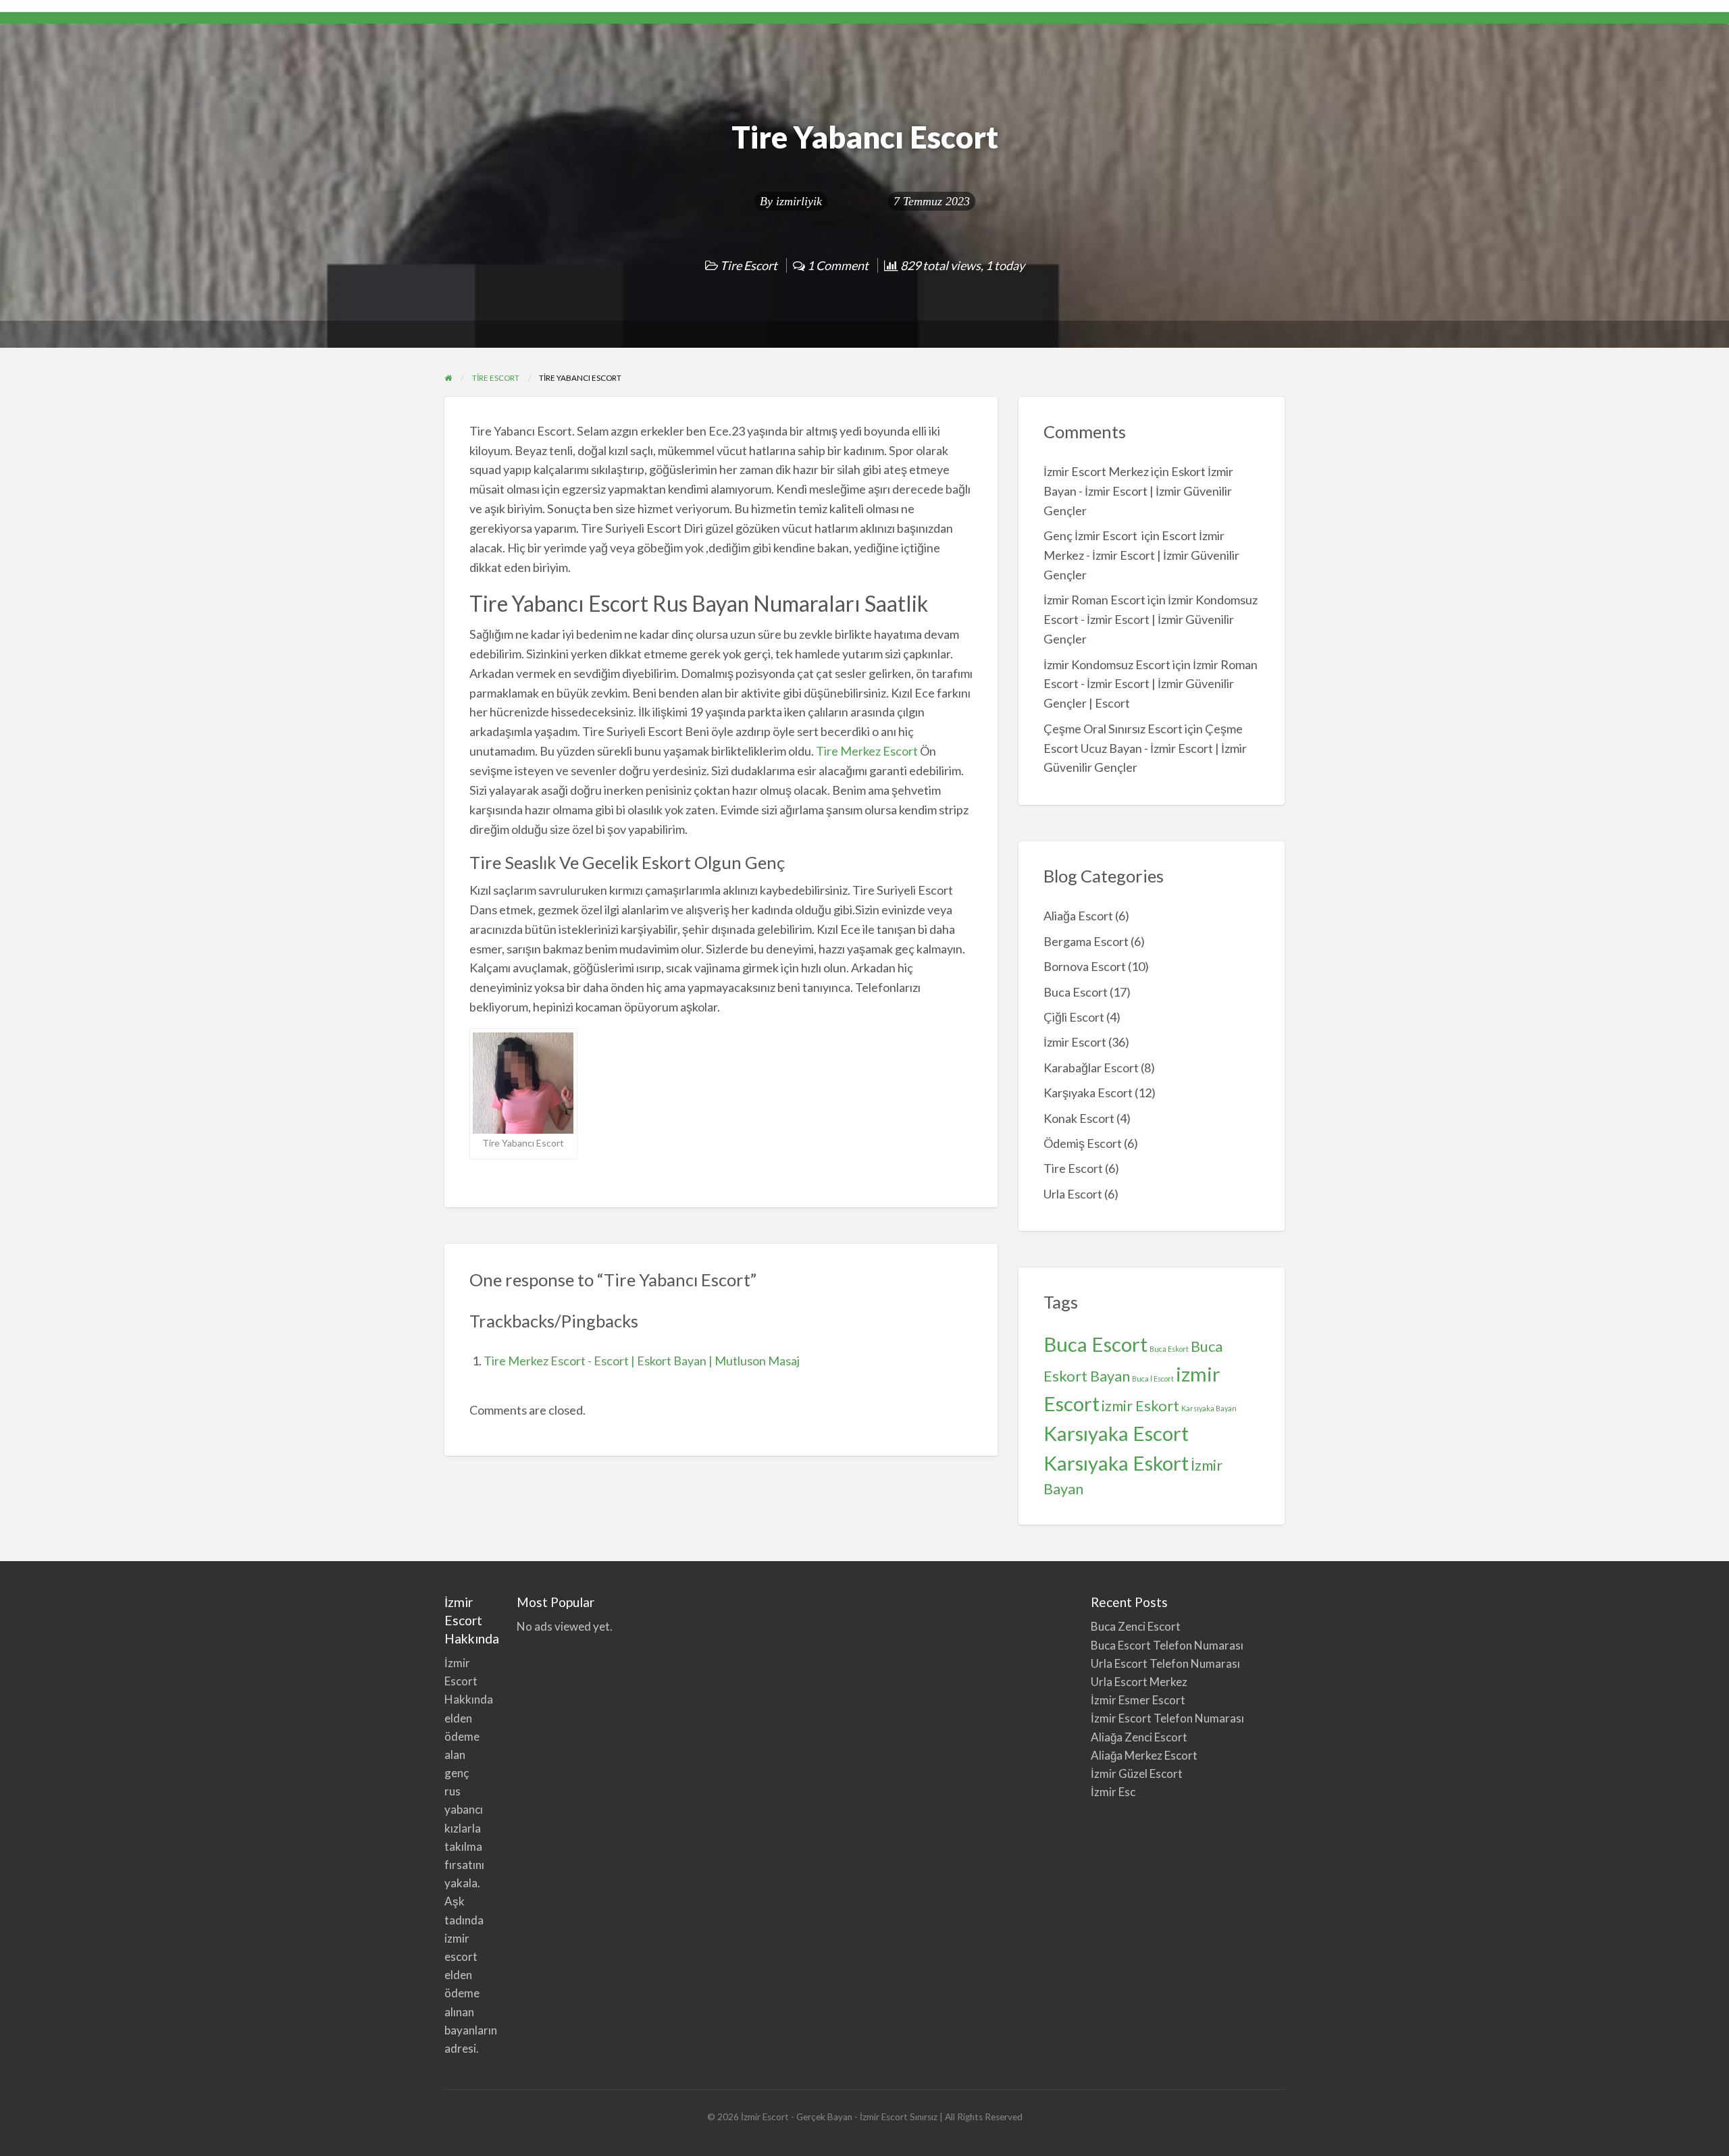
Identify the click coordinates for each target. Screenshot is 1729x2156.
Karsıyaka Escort (1116, 1433)
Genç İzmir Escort (1091, 535)
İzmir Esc (1113, 1792)
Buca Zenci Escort (1136, 1626)
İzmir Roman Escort (1094, 600)
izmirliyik (799, 201)
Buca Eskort (1169, 1349)
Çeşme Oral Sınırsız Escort (1113, 729)
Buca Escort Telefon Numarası (1167, 1645)
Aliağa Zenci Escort (1139, 1737)
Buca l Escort (1153, 1378)
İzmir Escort (1075, 1042)
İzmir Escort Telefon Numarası (1167, 1718)
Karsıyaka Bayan (1209, 1408)
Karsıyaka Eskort (1116, 1463)
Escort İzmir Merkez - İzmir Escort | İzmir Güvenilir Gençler (1141, 555)
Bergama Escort (1086, 941)
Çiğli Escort (1074, 1017)
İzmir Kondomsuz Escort (1107, 664)
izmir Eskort (1140, 1405)
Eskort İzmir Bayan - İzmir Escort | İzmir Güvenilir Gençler (1138, 491)
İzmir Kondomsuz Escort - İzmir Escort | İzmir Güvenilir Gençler (1151, 619)
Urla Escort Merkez (1139, 1682)
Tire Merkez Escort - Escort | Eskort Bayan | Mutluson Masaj (642, 1361)
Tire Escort (749, 265)
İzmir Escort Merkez (1096, 471)
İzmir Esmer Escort (1138, 1700)
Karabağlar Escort (1091, 1068)
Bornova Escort (1085, 966)
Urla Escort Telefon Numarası (1165, 1663)
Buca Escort (1076, 992)
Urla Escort (1073, 1194)
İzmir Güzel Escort (1137, 1773)
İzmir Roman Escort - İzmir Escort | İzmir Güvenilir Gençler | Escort (1151, 684)
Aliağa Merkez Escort (1144, 1755)
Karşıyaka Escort (1088, 1093)
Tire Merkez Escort (867, 751)
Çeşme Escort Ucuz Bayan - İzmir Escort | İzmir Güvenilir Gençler (1145, 748)
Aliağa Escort (1078, 916)
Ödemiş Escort (1083, 1143)
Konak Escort (1079, 1118)
